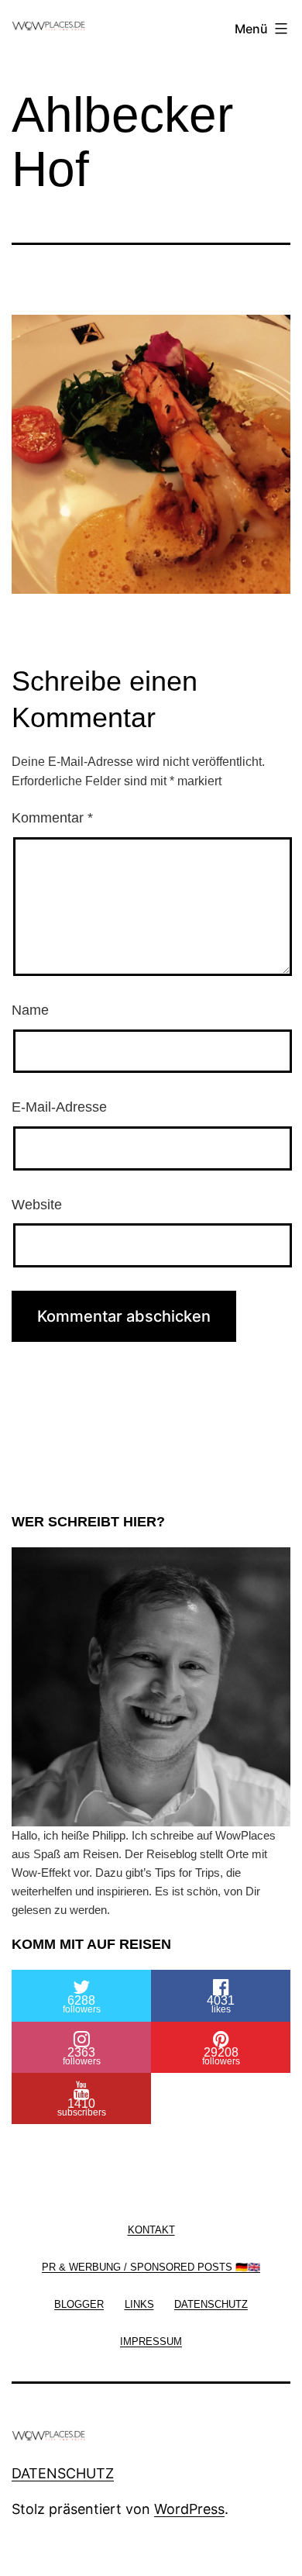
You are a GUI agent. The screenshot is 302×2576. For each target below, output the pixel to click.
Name (30, 1010)
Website (37, 1205)
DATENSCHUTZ (63, 2473)
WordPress (189, 2509)
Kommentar (52, 818)
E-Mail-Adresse (59, 1107)
